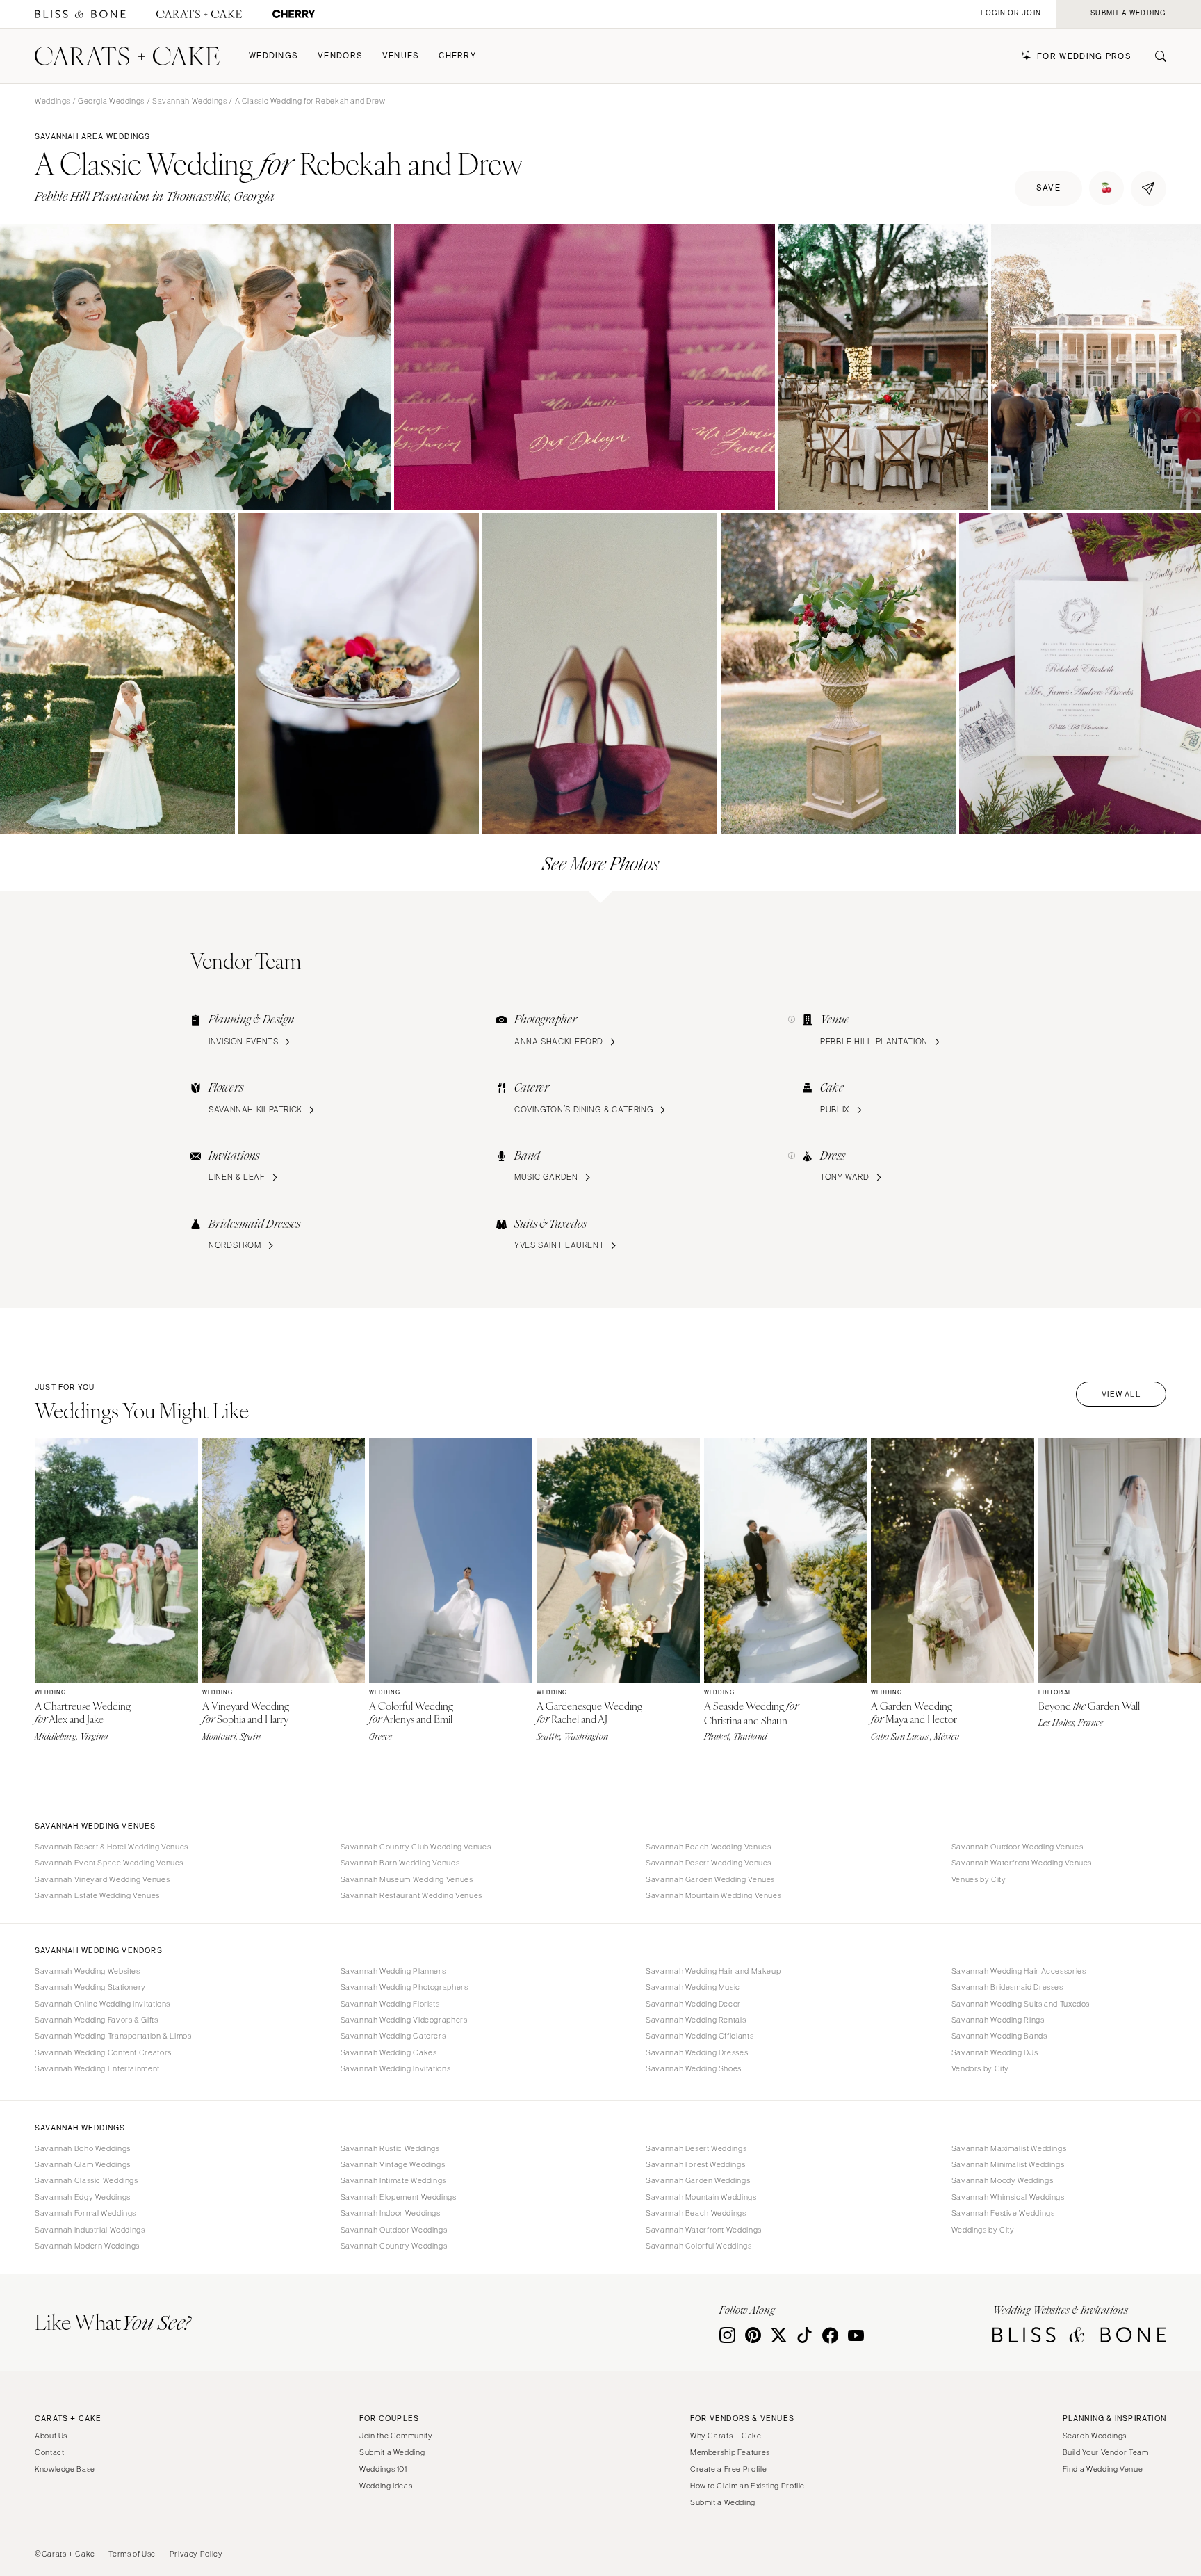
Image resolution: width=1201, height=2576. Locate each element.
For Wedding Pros (1084, 57)
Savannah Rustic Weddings (390, 2148)
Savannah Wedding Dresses (697, 2052)
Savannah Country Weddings (394, 2246)
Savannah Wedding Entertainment (97, 2068)
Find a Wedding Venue (1103, 2469)
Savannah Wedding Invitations (396, 2068)
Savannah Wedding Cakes (389, 2052)
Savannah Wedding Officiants (700, 2036)
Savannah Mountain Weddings (701, 2197)
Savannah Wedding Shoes (694, 2068)
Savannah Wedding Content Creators (103, 2052)
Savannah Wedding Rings (998, 2020)
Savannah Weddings (190, 101)
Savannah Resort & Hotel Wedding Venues (112, 1847)
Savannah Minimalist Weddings (1008, 2164)
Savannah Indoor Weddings (391, 2213)
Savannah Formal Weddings (85, 2213)
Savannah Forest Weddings (695, 2164)
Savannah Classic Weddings (87, 2180)
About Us (51, 2436)
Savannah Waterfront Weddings (704, 2230)
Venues (401, 56)
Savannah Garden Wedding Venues (710, 1879)
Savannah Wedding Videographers (404, 2020)
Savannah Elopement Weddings (399, 2197)
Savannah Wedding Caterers (393, 2036)
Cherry (457, 56)
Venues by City (979, 1879)
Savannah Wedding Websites (88, 1971)
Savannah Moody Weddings (1003, 2180)
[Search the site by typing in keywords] (1155, 56)
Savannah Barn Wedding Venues (400, 1863)
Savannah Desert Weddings (696, 2148)
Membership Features (730, 2452)
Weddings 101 (383, 2469)
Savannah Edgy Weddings (83, 2197)
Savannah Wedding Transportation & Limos (113, 2036)
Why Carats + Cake (726, 2436)
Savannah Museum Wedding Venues (407, 1879)
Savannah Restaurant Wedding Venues (411, 1895)
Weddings (273, 56)
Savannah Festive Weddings (1003, 2213)
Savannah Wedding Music (693, 1987)
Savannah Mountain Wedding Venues (713, 1895)
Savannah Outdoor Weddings (394, 2230)
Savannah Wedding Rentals (696, 2020)
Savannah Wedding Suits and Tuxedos (1021, 2004)
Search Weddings (1095, 2436)
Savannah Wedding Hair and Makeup (713, 1971)
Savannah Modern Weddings (87, 2246)
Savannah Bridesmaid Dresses (1007, 1987)
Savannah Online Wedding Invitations (103, 2004)
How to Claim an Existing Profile (747, 2486)
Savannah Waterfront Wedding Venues (1022, 1863)
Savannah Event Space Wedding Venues (109, 1863)
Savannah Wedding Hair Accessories (1019, 1971)
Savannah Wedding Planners (393, 1971)
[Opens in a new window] (80, 14)
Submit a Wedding (392, 2452)
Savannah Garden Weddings (698, 2180)
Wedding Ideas (386, 2486)
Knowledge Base (65, 2469)
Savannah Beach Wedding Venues (708, 1847)
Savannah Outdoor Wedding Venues (1018, 1847)
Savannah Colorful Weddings (698, 2246)
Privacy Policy (196, 2554)
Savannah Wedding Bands (999, 2036)
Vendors (340, 56)
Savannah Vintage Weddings (393, 2164)
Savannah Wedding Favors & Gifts (97, 2020)
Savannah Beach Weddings (696, 2213)
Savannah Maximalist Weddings (1009, 2148)
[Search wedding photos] (294, 14)
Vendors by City (980, 2068)
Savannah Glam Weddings (83, 2164)
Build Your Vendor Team (1106, 2452)
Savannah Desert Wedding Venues (709, 1863)
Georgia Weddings (111, 101)
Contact (49, 2452)
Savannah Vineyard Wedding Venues (102, 1879)
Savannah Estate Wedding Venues (97, 1895)
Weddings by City (983, 2230)
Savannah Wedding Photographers (405, 1987)
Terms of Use (132, 2554)
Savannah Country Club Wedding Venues (416, 1847)
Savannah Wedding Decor (693, 2004)
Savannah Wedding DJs (995, 2052)
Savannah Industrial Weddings (90, 2230)
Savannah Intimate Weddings (393, 2180)
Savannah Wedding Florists (390, 2004)
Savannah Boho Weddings (83, 2148)
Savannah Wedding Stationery (90, 1987)
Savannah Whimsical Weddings (1008, 2197)
